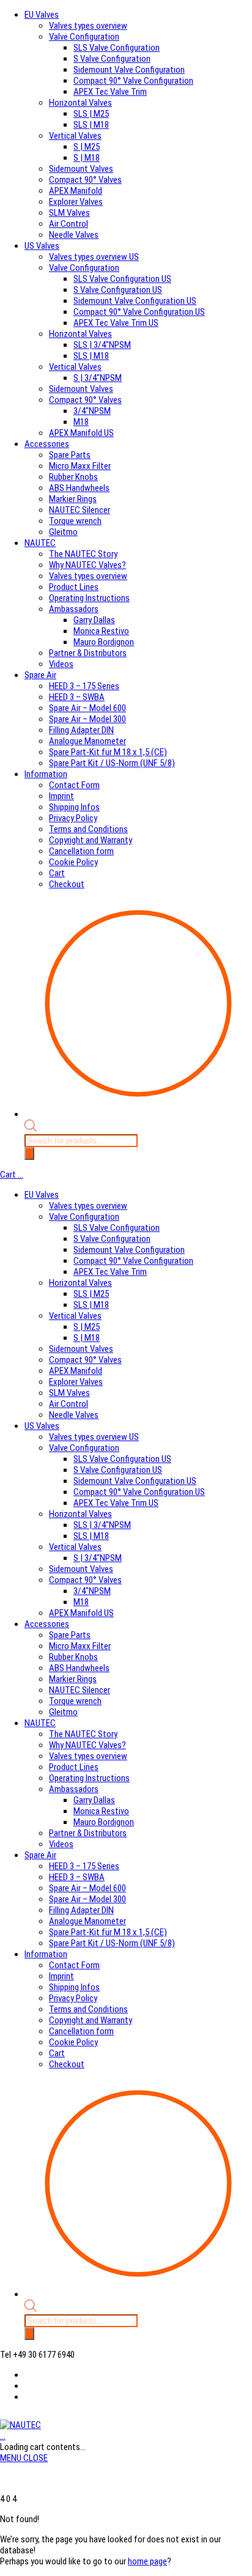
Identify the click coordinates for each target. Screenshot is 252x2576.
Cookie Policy (73, 862)
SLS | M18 (91, 125)
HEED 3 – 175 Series (84, 686)
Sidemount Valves (81, 169)
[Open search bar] (31, 1129)
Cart (57, 873)
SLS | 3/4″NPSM (102, 345)
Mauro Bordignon (104, 642)
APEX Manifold (76, 191)
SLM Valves (69, 213)
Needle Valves (74, 235)
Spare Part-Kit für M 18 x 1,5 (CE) (108, 752)
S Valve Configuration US (118, 290)
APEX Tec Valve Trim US (116, 323)
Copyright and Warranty (91, 840)
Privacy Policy (73, 818)
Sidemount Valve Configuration (129, 70)
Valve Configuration (84, 37)
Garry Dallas (94, 620)
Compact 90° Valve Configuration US (139, 312)
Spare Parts (70, 455)
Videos (61, 664)
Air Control (69, 224)
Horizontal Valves (80, 103)
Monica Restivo (101, 631)
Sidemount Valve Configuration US (135, 301)
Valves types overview (88, 26)
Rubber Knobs (73, 477)
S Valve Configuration (112, 59)
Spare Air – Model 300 (87, 719)
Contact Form (74, 785)
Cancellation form (81, 851)
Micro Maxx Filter (80, 466)
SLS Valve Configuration (117, 48)
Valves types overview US (94, 257)
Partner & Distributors (88, 653)
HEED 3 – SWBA (77, 697)
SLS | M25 (91, 114)
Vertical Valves (75, 136)
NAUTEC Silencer (80, 510)
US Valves (42, 246)
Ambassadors (74, 609)
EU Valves (42, 15)
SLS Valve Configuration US (122, 279)
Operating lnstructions (89, 598)
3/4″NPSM (92, 411)
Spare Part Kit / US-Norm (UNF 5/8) (112, 763)
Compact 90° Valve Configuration (133, 81)
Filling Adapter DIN (81, 730)
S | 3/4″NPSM (98, 378)
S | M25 (87, 147)
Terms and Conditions (88, 829)
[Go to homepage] (20, 2425)
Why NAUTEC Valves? (87, 565)
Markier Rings (73, 499)
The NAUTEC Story (83, 554)
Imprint (61, 796)
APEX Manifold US (81, 433)
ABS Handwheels (79, 488)
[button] (24, 2458)
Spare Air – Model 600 (87, 708)
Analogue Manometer (87, 741)
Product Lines (74, 587)
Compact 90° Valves (85, 180)
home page (147, 2561)
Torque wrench (75, 521)
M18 (81, 422)
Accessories (47, 444)
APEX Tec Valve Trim (110, 92)
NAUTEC (40, 543)
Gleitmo (63, 532)
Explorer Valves (76, 202)
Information (46, 774)
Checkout (67, 884)
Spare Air (40, 675)
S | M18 (87, 158)
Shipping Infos (74, 807)
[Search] (29, 1153)
